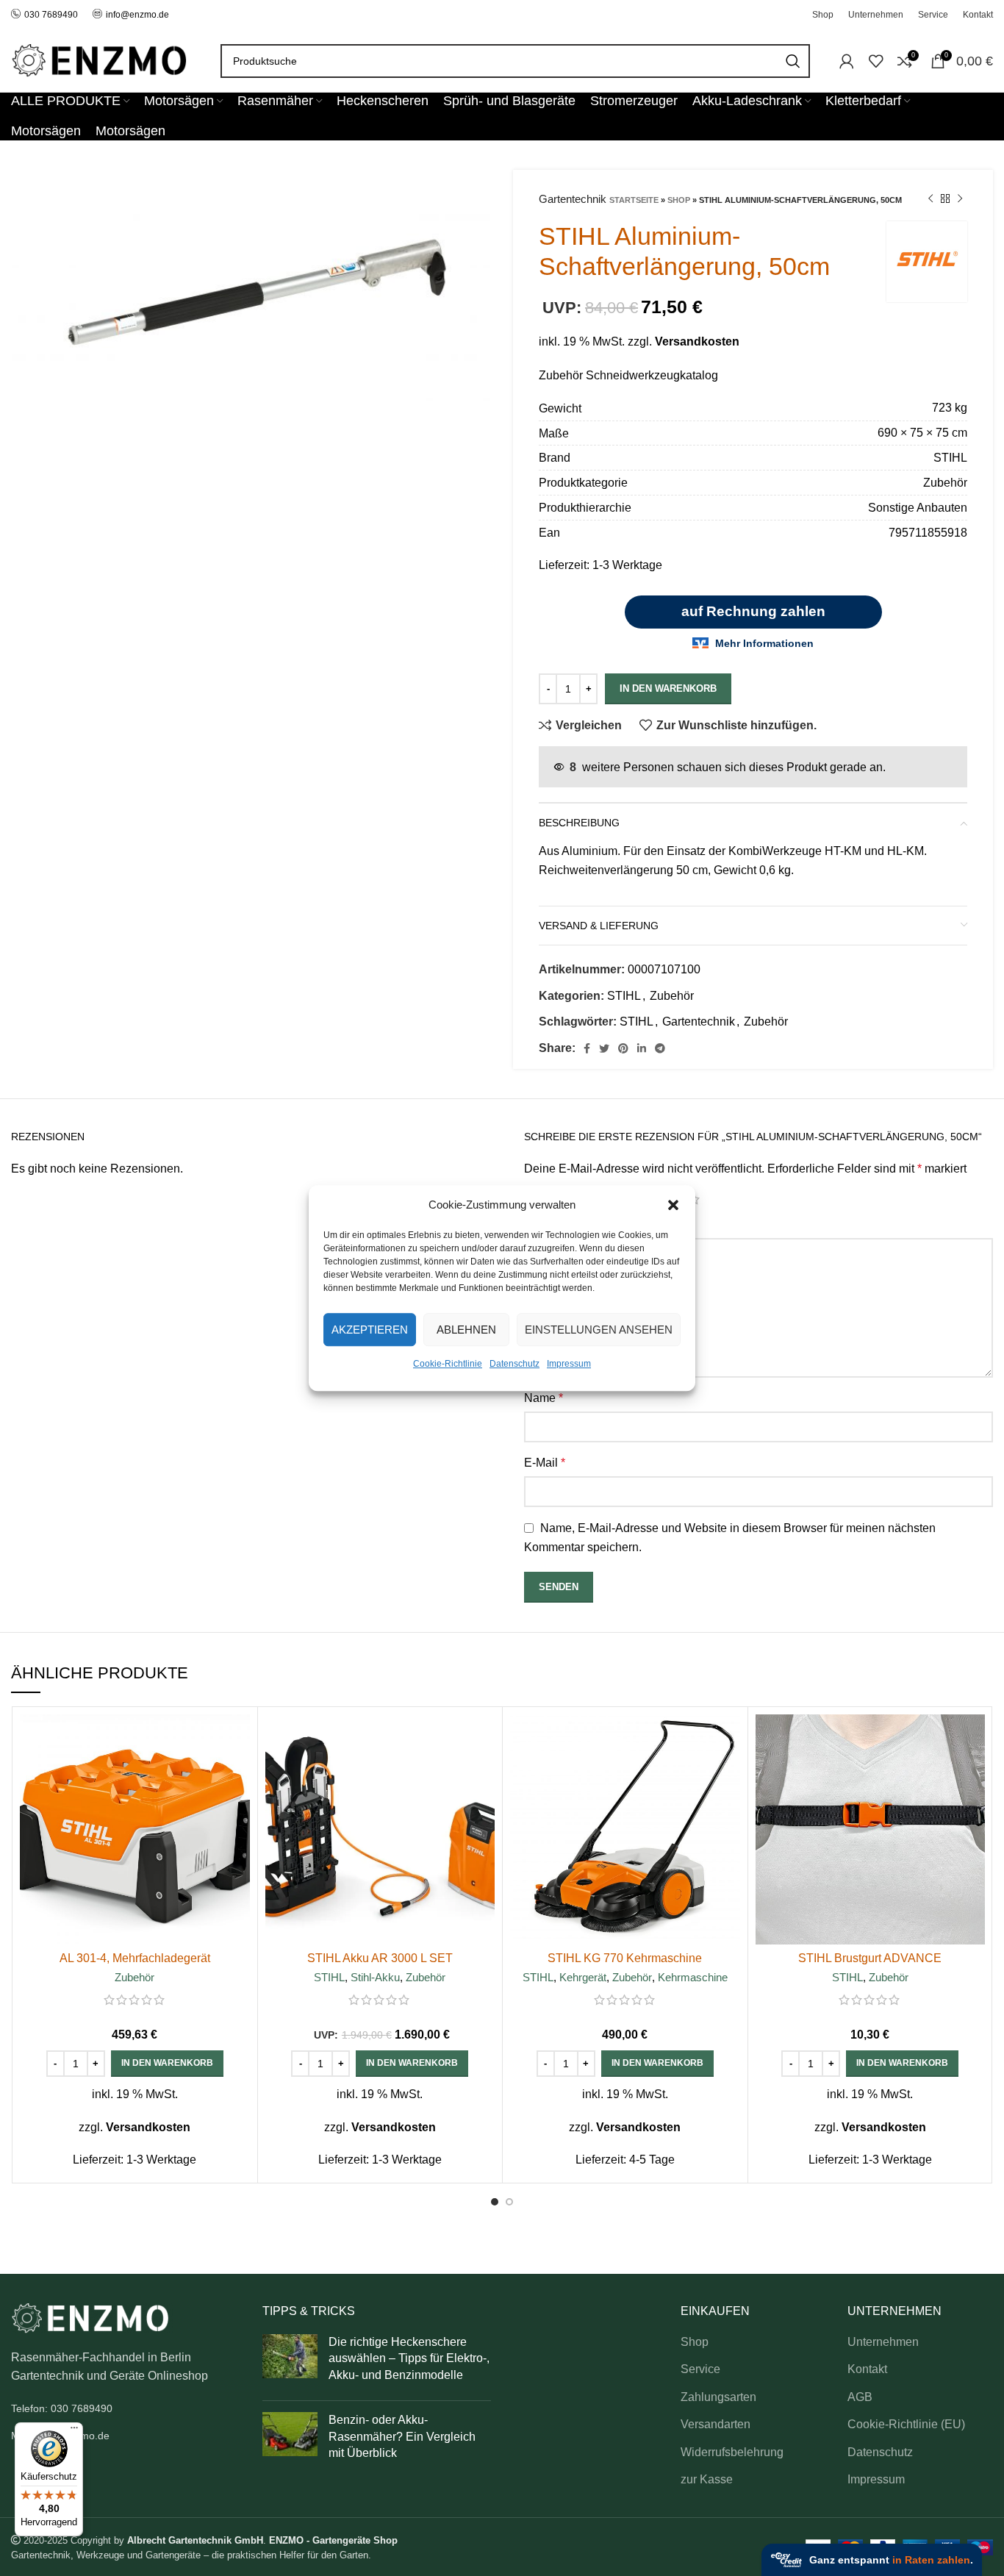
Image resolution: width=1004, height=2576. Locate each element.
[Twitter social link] (604, 1048)
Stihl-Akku (375, 1977)
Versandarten (716, 2424)
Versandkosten (697, 341)
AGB (860, 2397)
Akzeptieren (370, 1330)
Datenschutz (514, 1364)
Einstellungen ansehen (599, 1330)
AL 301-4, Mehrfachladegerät (135, 1958)
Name (544, 1398)
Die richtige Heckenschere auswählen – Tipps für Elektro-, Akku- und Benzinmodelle (409, 2358)
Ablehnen (466, 1330)
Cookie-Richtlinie (448, 1364)
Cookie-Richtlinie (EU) (906, 2424)
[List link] (126, 2408)
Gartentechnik (699, 1022)
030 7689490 (51, 15)
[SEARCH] (793, 61)
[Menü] (74, 2431)
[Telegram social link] (660, 1048)
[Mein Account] (847, 61)
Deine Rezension (573, 1225)
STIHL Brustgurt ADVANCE (870, 1958)
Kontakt (867, 2369)
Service (700, 2369)
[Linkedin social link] (642, 1048)
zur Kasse (707, 2479)
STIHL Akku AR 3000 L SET (380, 1958)
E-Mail (545, 1463)
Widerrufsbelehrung (732, 2452)
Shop (679, 200)
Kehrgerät (583, 1977)
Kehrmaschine (693, 1977)
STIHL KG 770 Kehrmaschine (625, 1958)
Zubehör (672, 996)
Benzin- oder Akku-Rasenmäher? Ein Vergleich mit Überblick (402, 2436)
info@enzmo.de (137, 15)
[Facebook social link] (587, 1048)
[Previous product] (931, 199)
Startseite (634, 200)
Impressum (569, 1364)
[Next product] (960, 199)
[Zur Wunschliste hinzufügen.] (239, 1804)
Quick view (239, 1771)
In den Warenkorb (668, 688)
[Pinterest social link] (623, 1048)
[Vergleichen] (239, 1738)
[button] (673, 1205)
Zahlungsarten (718, 2397)
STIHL (624, 996)
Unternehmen (883, 2342)
